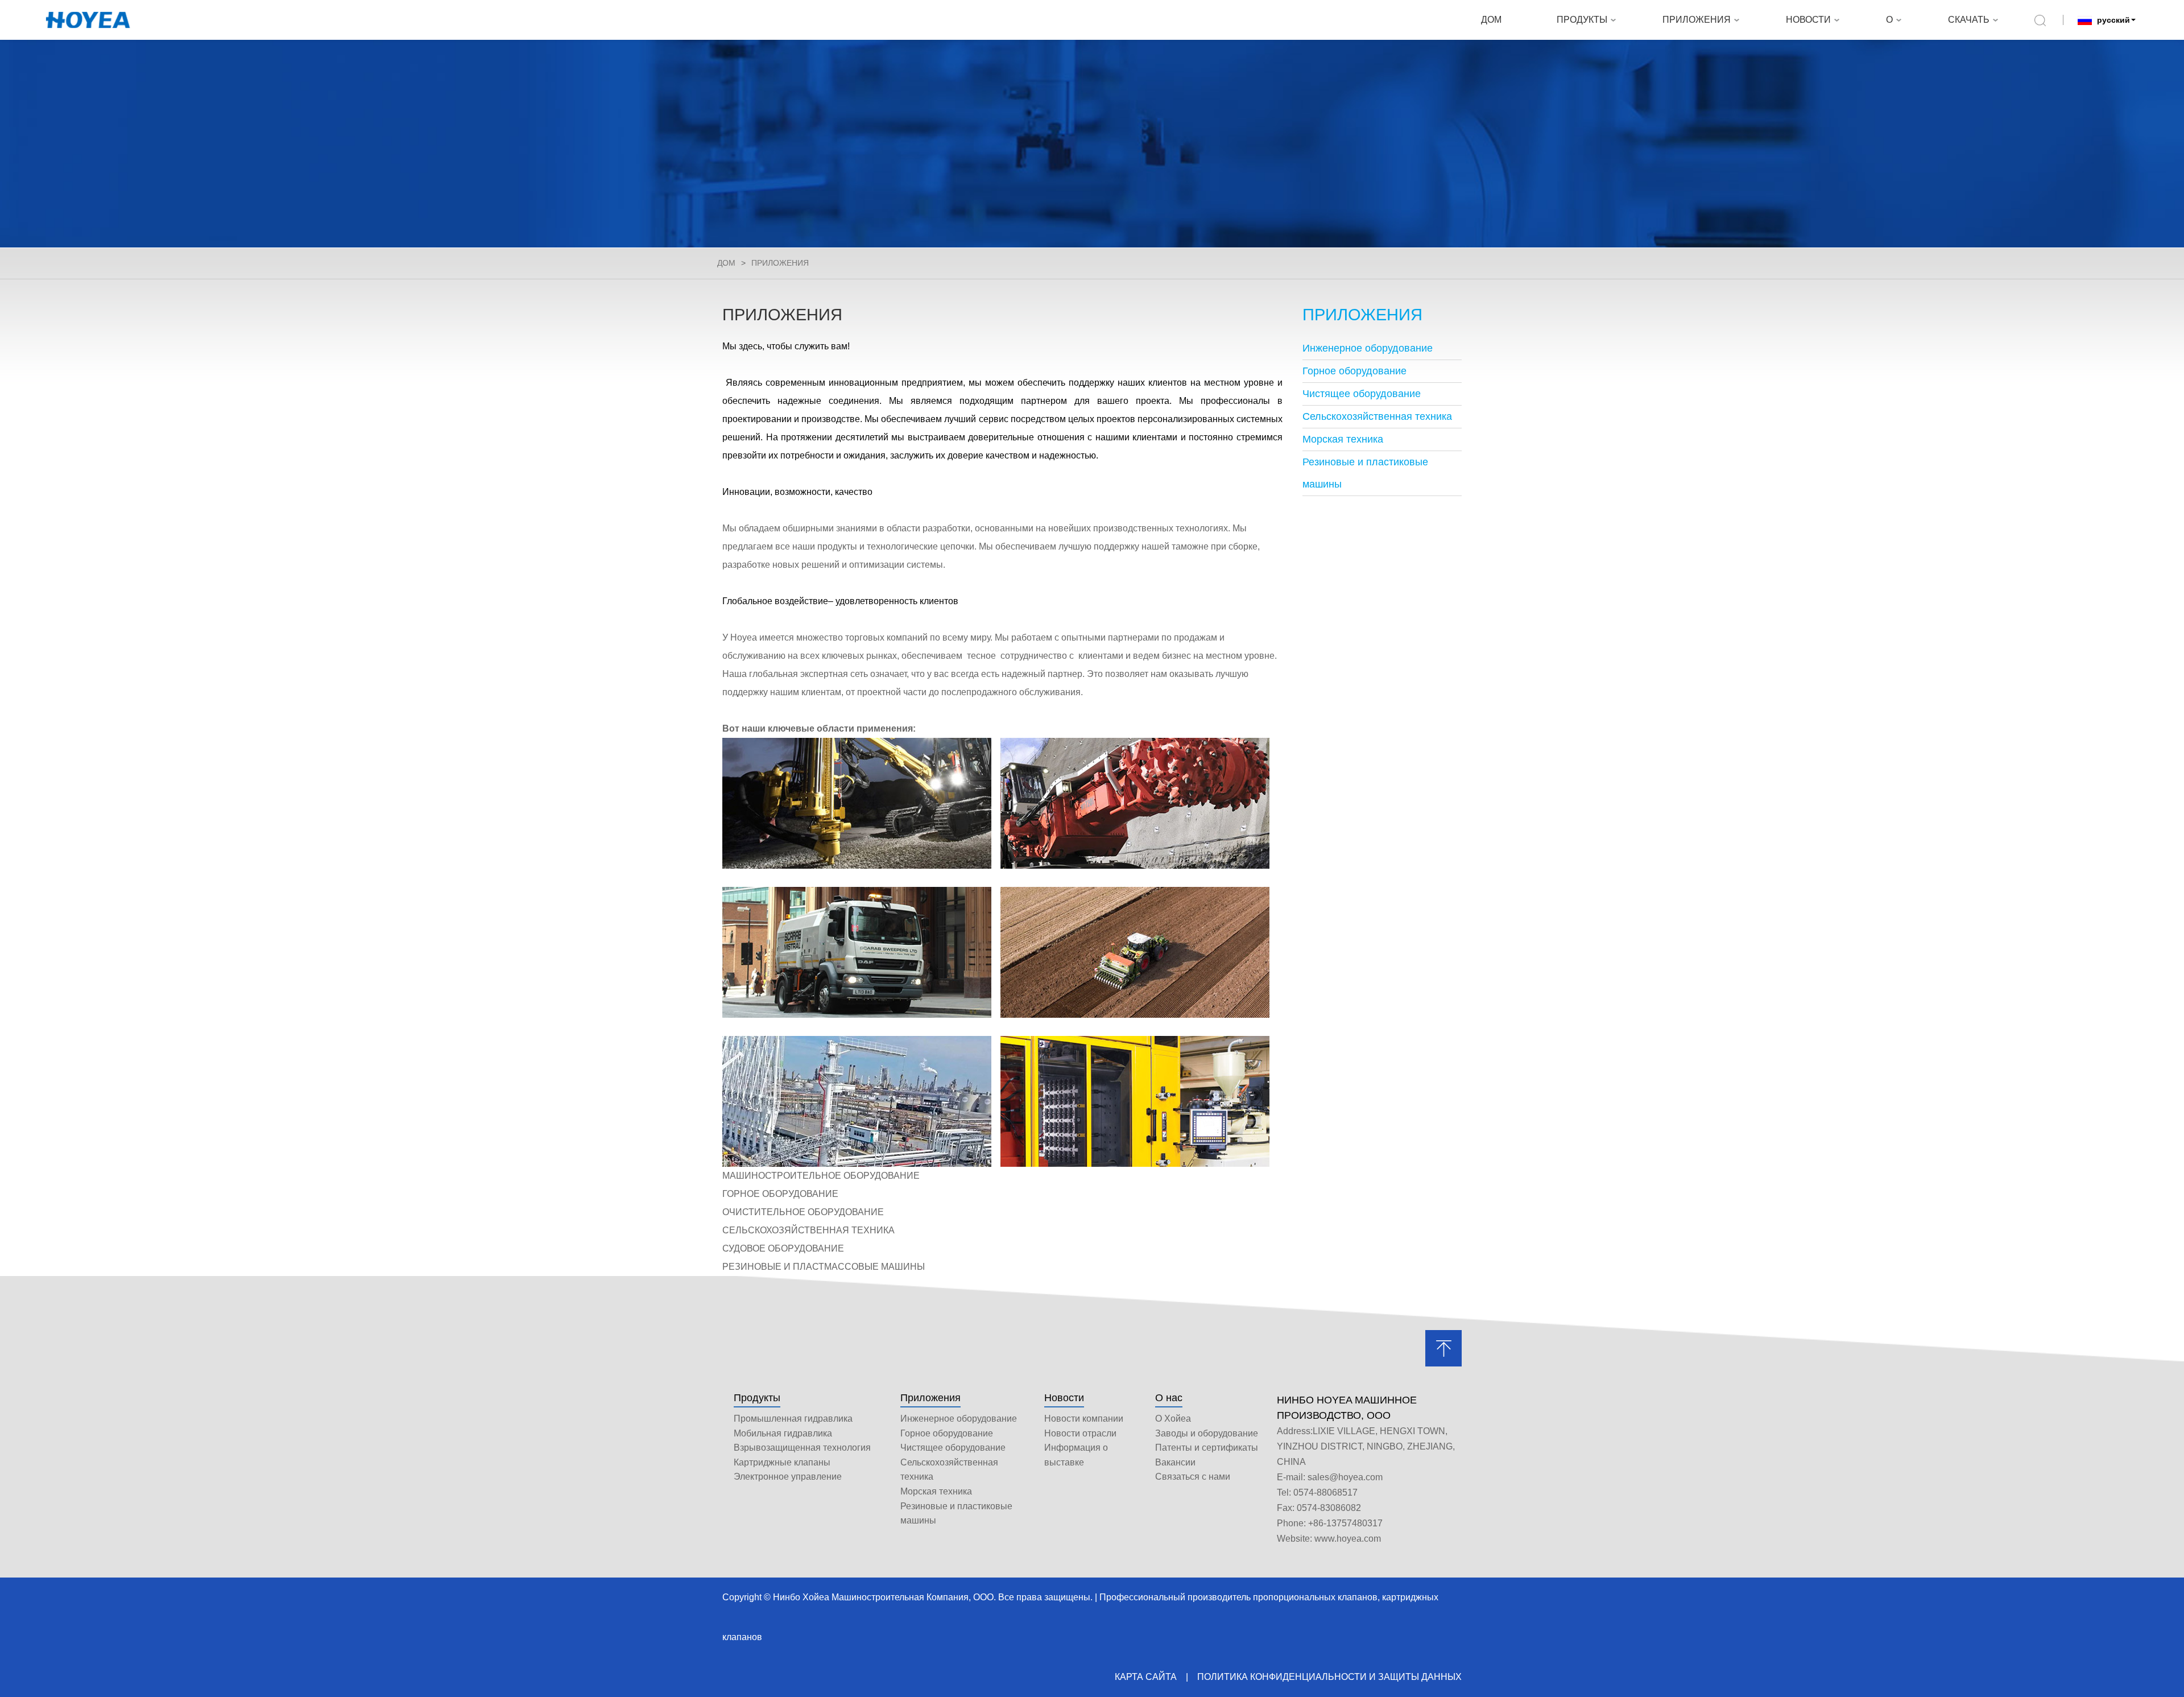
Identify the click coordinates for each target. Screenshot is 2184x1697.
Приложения (930, 1398)
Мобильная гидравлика (783, 1433)
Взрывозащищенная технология (802, 1448)
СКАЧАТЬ (1969, 20)
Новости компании (1084, 1419)
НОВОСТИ (1808, 20)
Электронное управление (788, 1477)
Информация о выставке (1076, 1455)
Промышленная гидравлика (793, 1419)
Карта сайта (1146, 1677)
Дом (726, 263)
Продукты (757, 1398)
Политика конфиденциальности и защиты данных (1329, 1677)
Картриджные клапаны (782, 1462)
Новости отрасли (1080, 1433)
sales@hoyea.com (1345, 1477)
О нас (1169, 1398)
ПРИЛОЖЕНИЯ (1697, 20)
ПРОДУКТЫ (1582, 20)
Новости (1064, 1398)
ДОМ (1491, 20)
